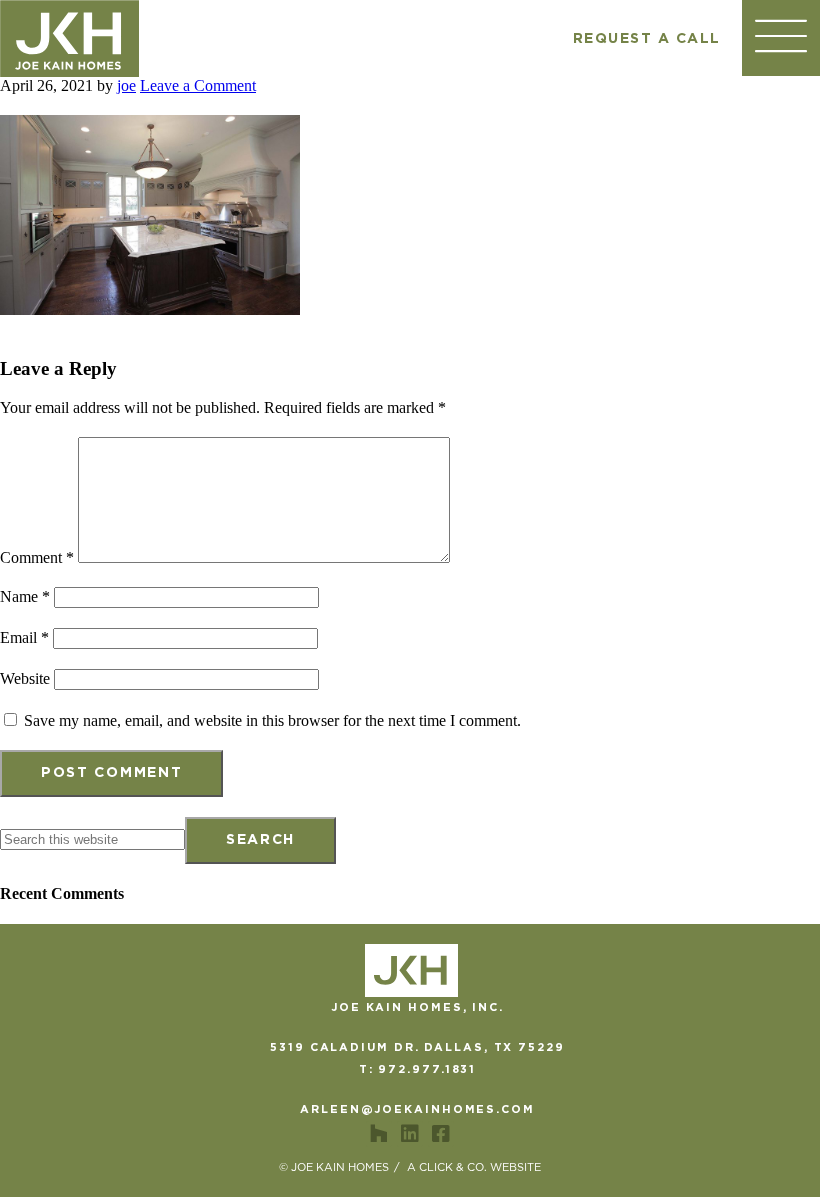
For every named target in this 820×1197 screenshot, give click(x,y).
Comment (37, 557)
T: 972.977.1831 (418, 1069)
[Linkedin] (410, 1134)
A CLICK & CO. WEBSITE (474, 1167)
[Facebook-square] (441, 1134)
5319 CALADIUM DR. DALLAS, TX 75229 (417, 1047)
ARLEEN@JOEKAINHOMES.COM (417, 1109)
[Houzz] (379, 1134)
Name (25, 596)
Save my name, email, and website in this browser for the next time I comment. (272, 720)
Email (24, 637)
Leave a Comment (198, 85)
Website (25, 678)
